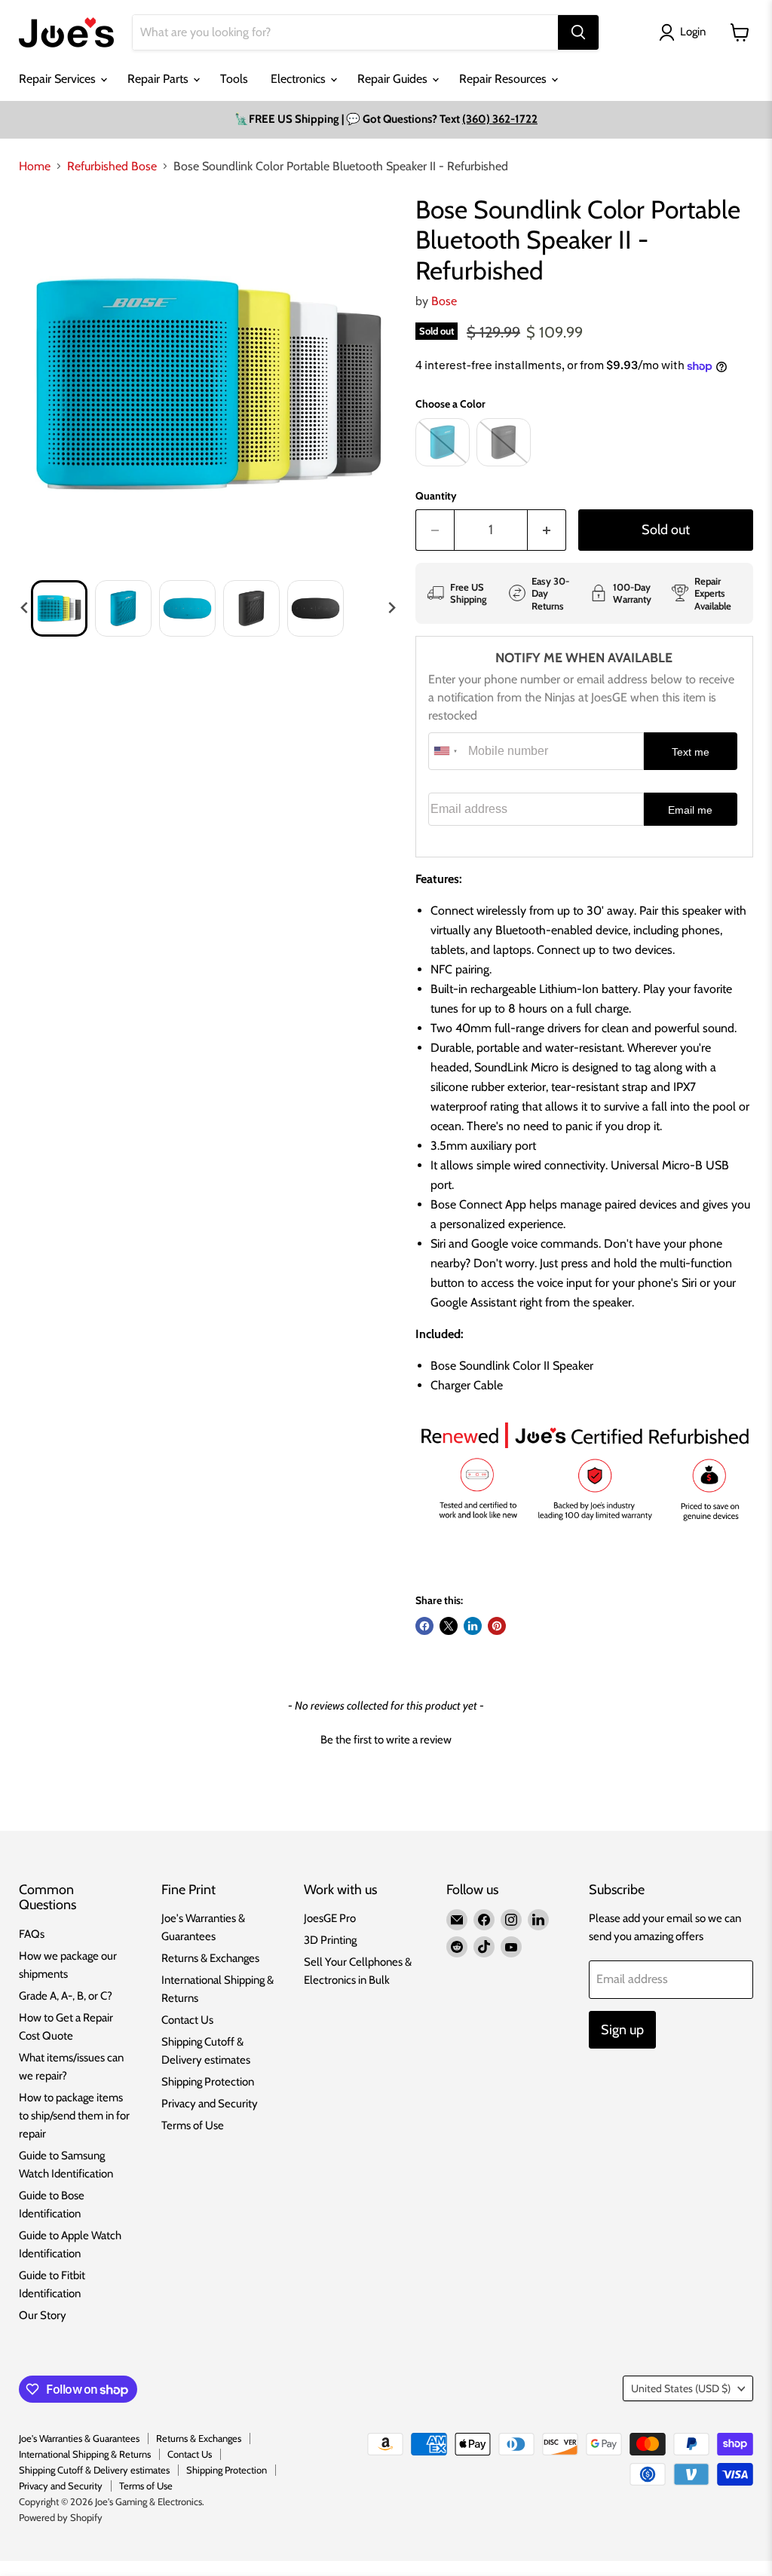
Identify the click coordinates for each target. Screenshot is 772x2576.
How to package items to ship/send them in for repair (74, 2116)
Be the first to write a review (386, 1740)
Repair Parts (159, 79)
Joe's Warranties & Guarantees (79, 2438)
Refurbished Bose (112, 167)
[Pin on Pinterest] (497, 1626)
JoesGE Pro (330, 1918)
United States (681, 2388)
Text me (691, 752)
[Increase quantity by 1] (547, 530)
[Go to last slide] (25, 608)
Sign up (622, 2030)
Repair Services (59, 79)
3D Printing (330, 1940)
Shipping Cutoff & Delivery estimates (94, 2470)
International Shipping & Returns (85, 2454)
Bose (444, 301)
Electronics (300, 79)
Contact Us (187, 2020)
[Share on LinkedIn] (473, 1626)
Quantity (436, 496)
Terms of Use (193, 2125)
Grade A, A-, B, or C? (66, 1996)
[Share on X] (449, 1626)
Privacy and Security (210, 2104)
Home (35, 167)
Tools (234, 79)
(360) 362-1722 (500, 119)
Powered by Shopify (61, 2517)
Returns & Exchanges (210, 1958)
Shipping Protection (208, 2082)
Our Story (43, 2315)
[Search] (578, 32)
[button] (59, 608)
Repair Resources (504, 79)
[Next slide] (391, 608)
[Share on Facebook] (424, 1626)
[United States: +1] (446, 751)
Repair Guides (394, 79)
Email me (690, 810)
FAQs (32, 1934)
